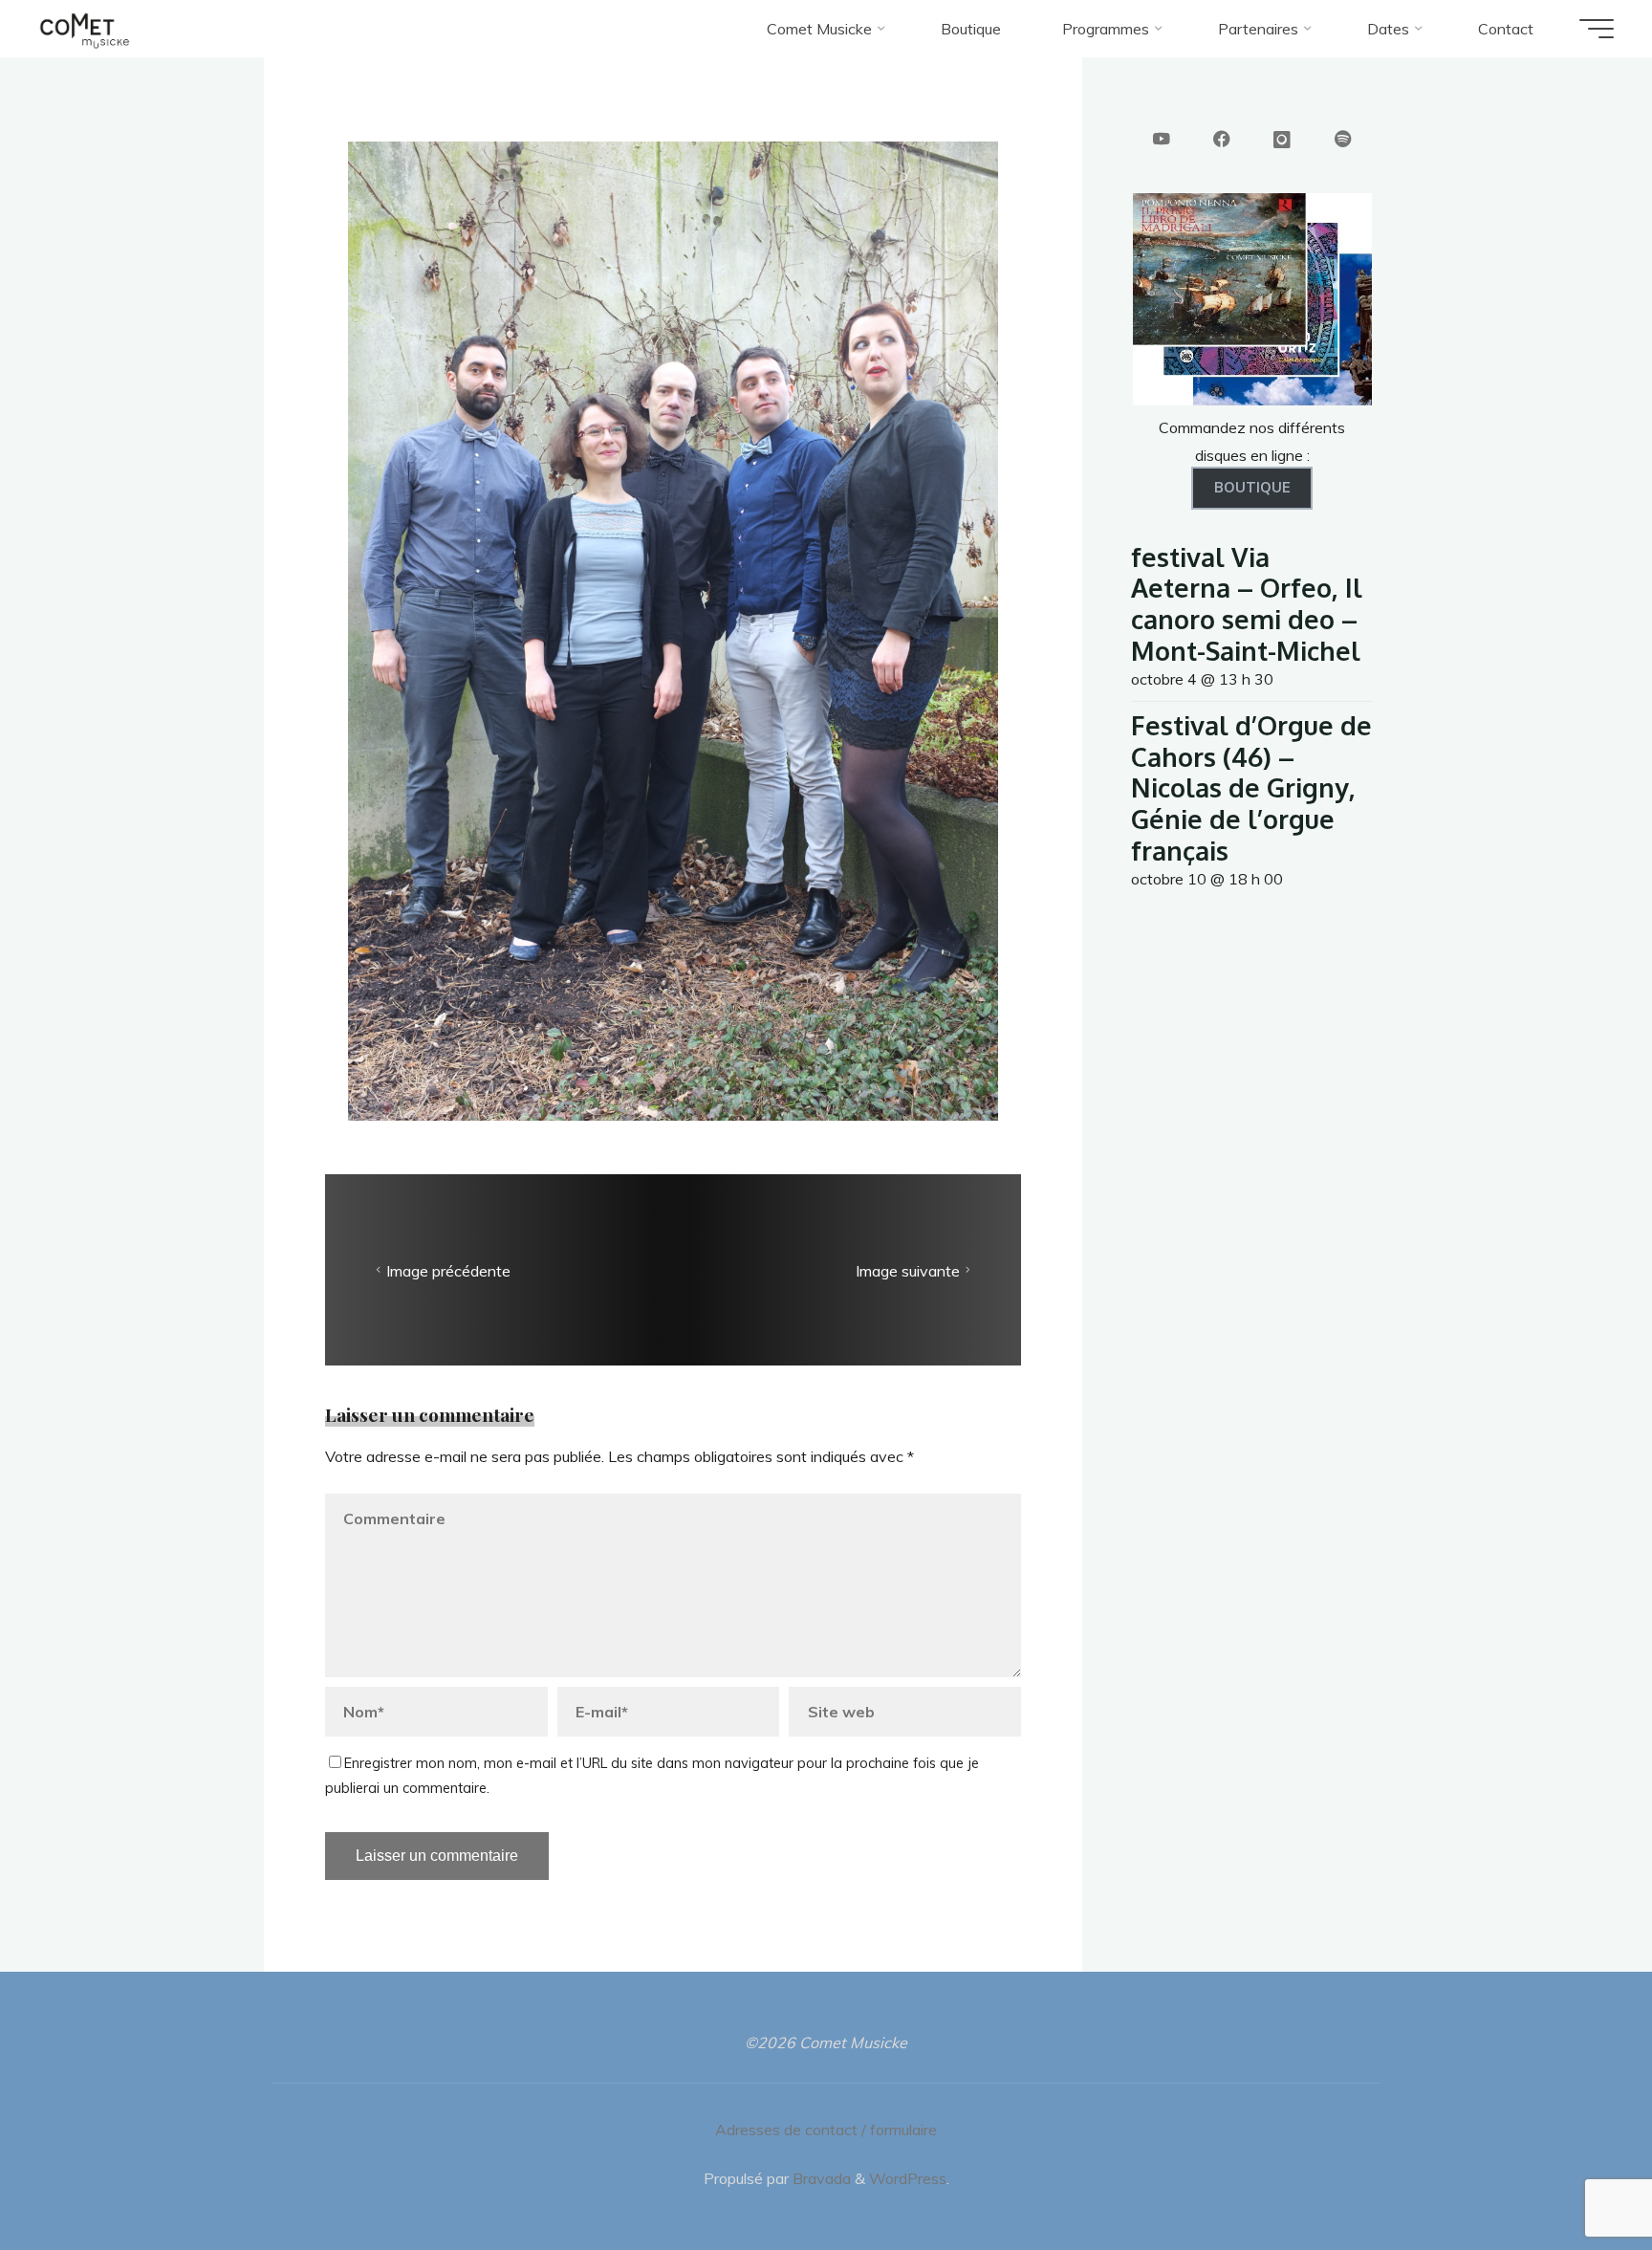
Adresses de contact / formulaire (826, 2130)
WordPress (908, 2178)
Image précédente (448, 1271)
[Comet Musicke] (85, 29)
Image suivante (908, 1271)
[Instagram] (1282, 141)
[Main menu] (1597, 29)
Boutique (1252, 488)
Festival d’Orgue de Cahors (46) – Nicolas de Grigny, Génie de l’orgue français (1251, 787)
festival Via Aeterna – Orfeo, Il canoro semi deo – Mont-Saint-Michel (1247, 603)
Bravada (820, 2178)
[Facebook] (1222, 141)
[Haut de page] (1577, 2175)
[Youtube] (1162, 141)
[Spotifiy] (1343, 141)
